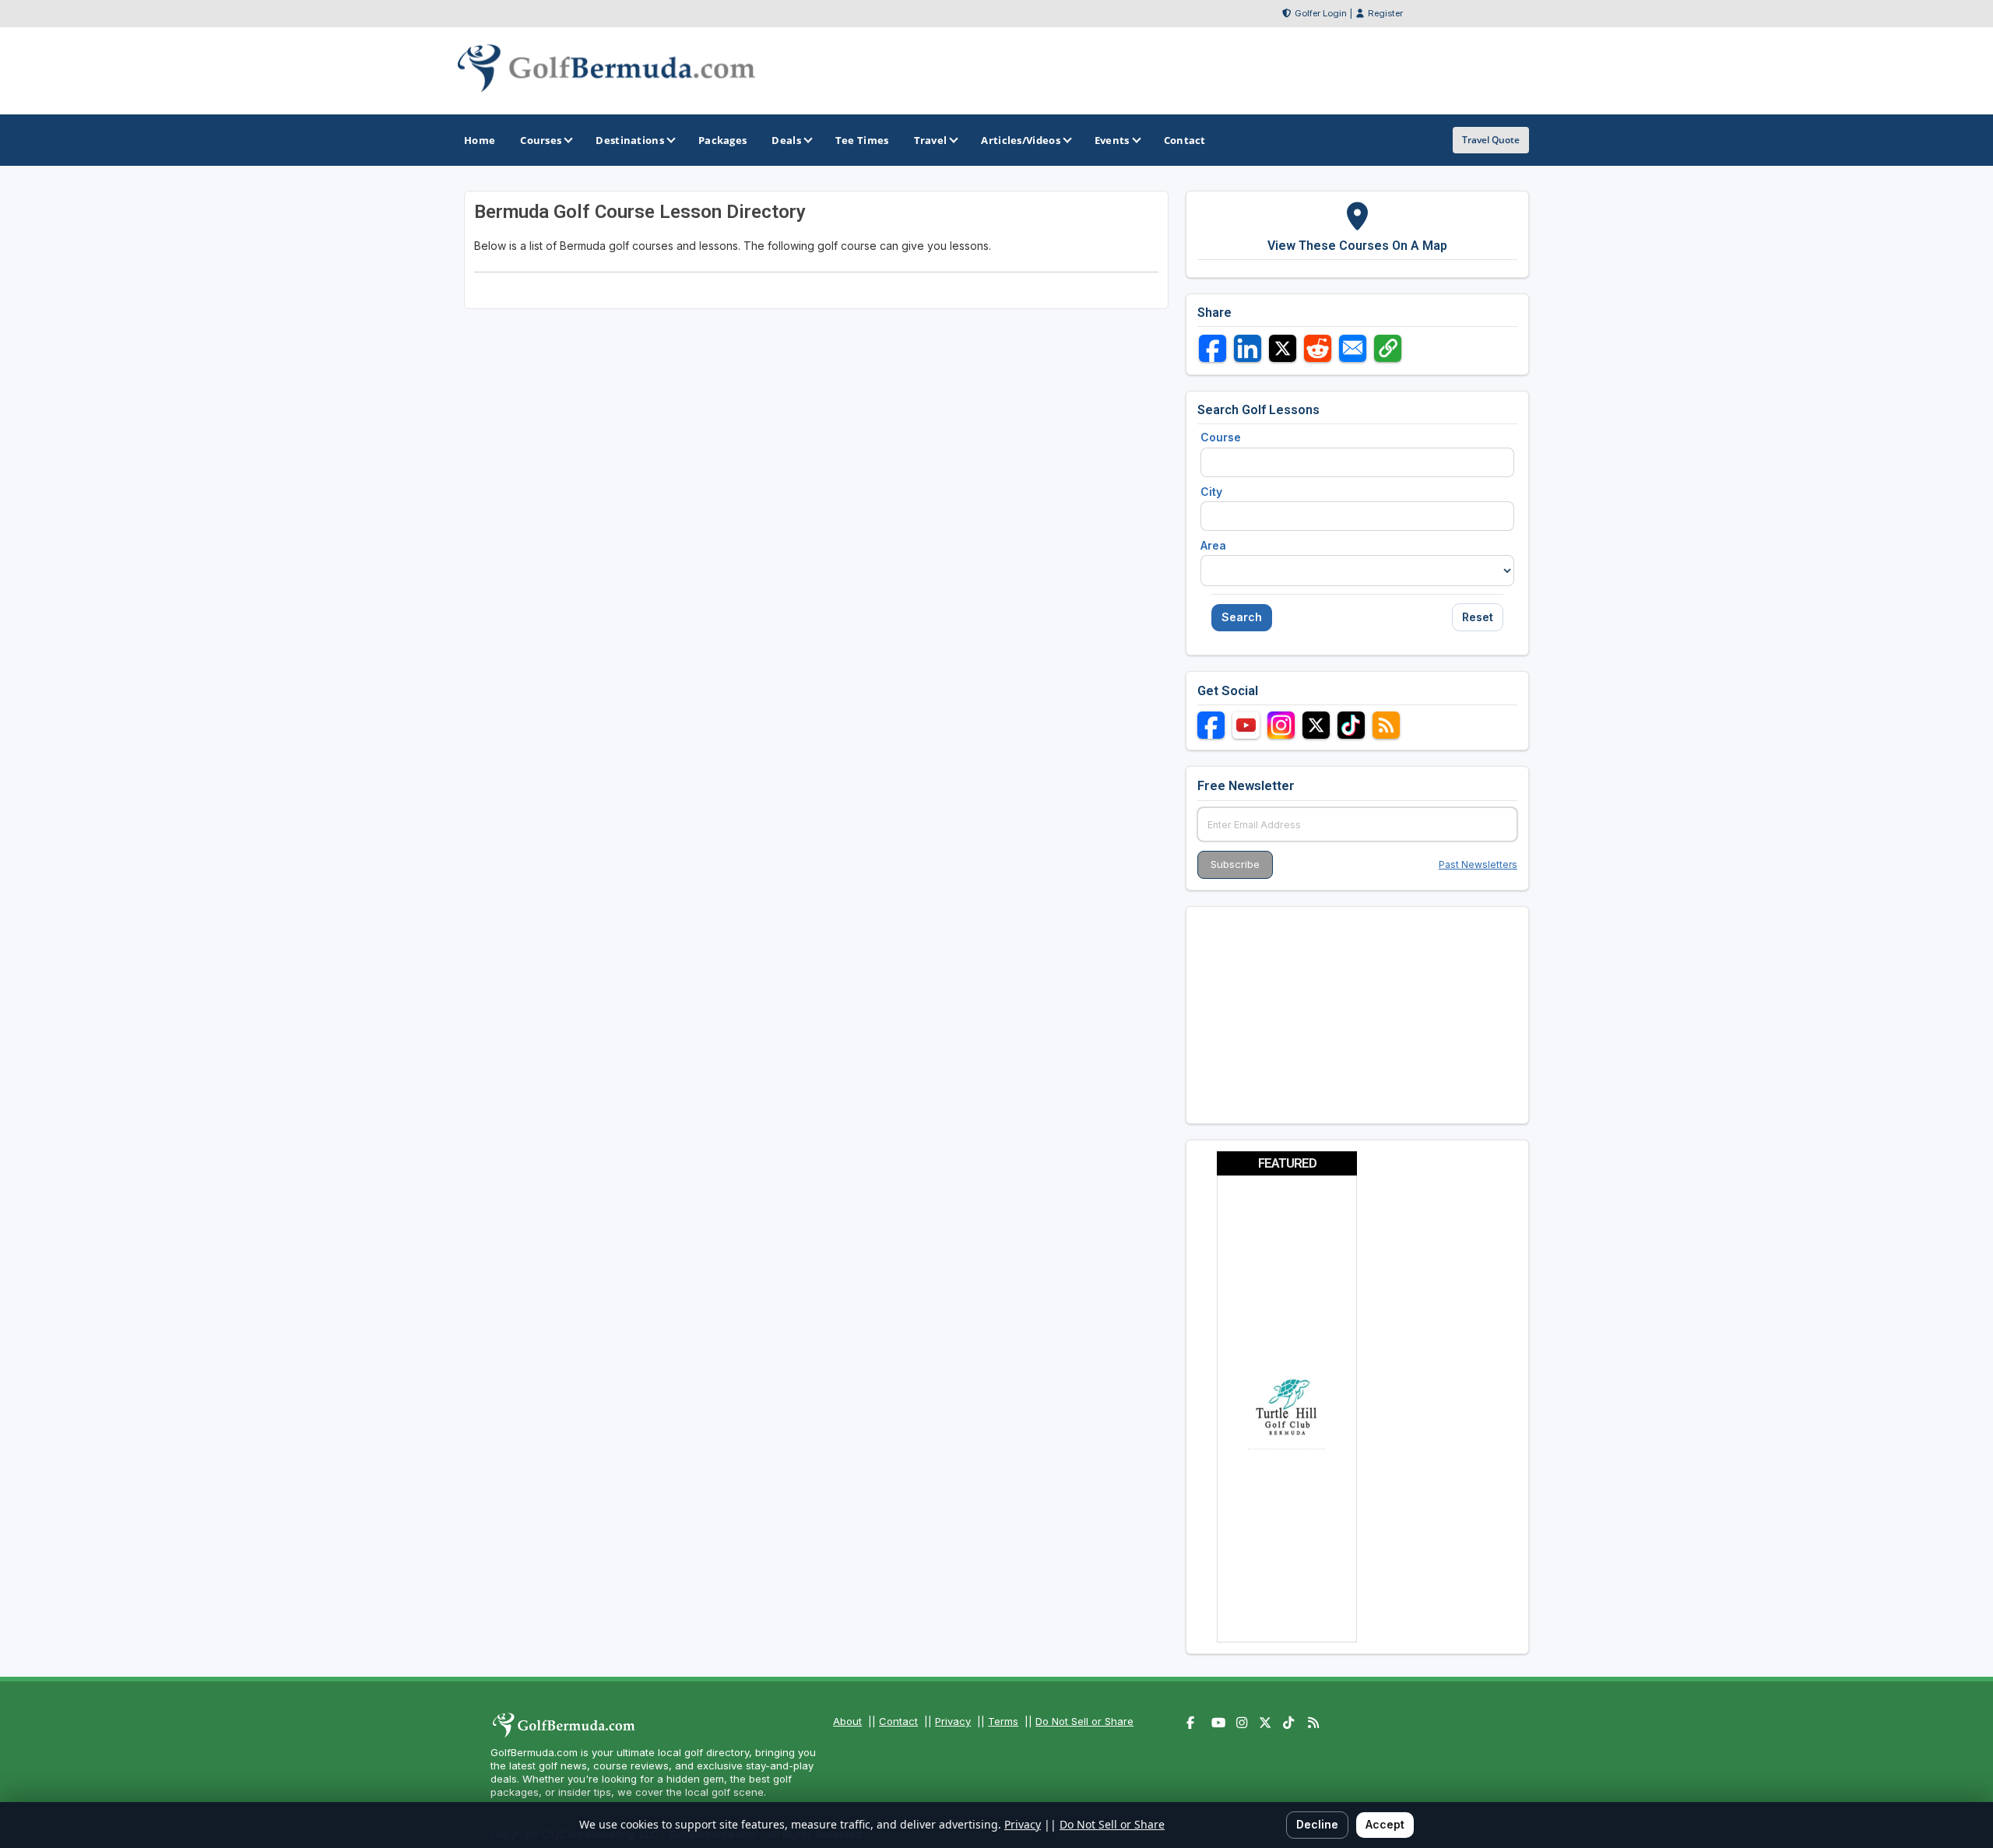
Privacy (953, 1721)
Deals (786, 140)
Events (1112, 140)
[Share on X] (1283, 348)
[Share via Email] (1353, 348)
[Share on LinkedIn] (1248, 348)
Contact (898, 1721)
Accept (1385, 1824)
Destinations (630, 140)
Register (1385, 13)
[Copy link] (1388, 348)
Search (1242, 617)
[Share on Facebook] (1213, 348)
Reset (1478, 617)
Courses (541, 140)
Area (1213, 545)
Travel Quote (1491, 140)
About (847, 1721)
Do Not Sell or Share (1084, 1721)
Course (1221, 437)
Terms (1003, 1721)
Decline (1317, 1824)
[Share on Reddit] (1318, 348)
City (1211, 492)
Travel (931, 140)
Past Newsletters (1478, 864)
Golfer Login (1321, 13)
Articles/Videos (1021, 140)
